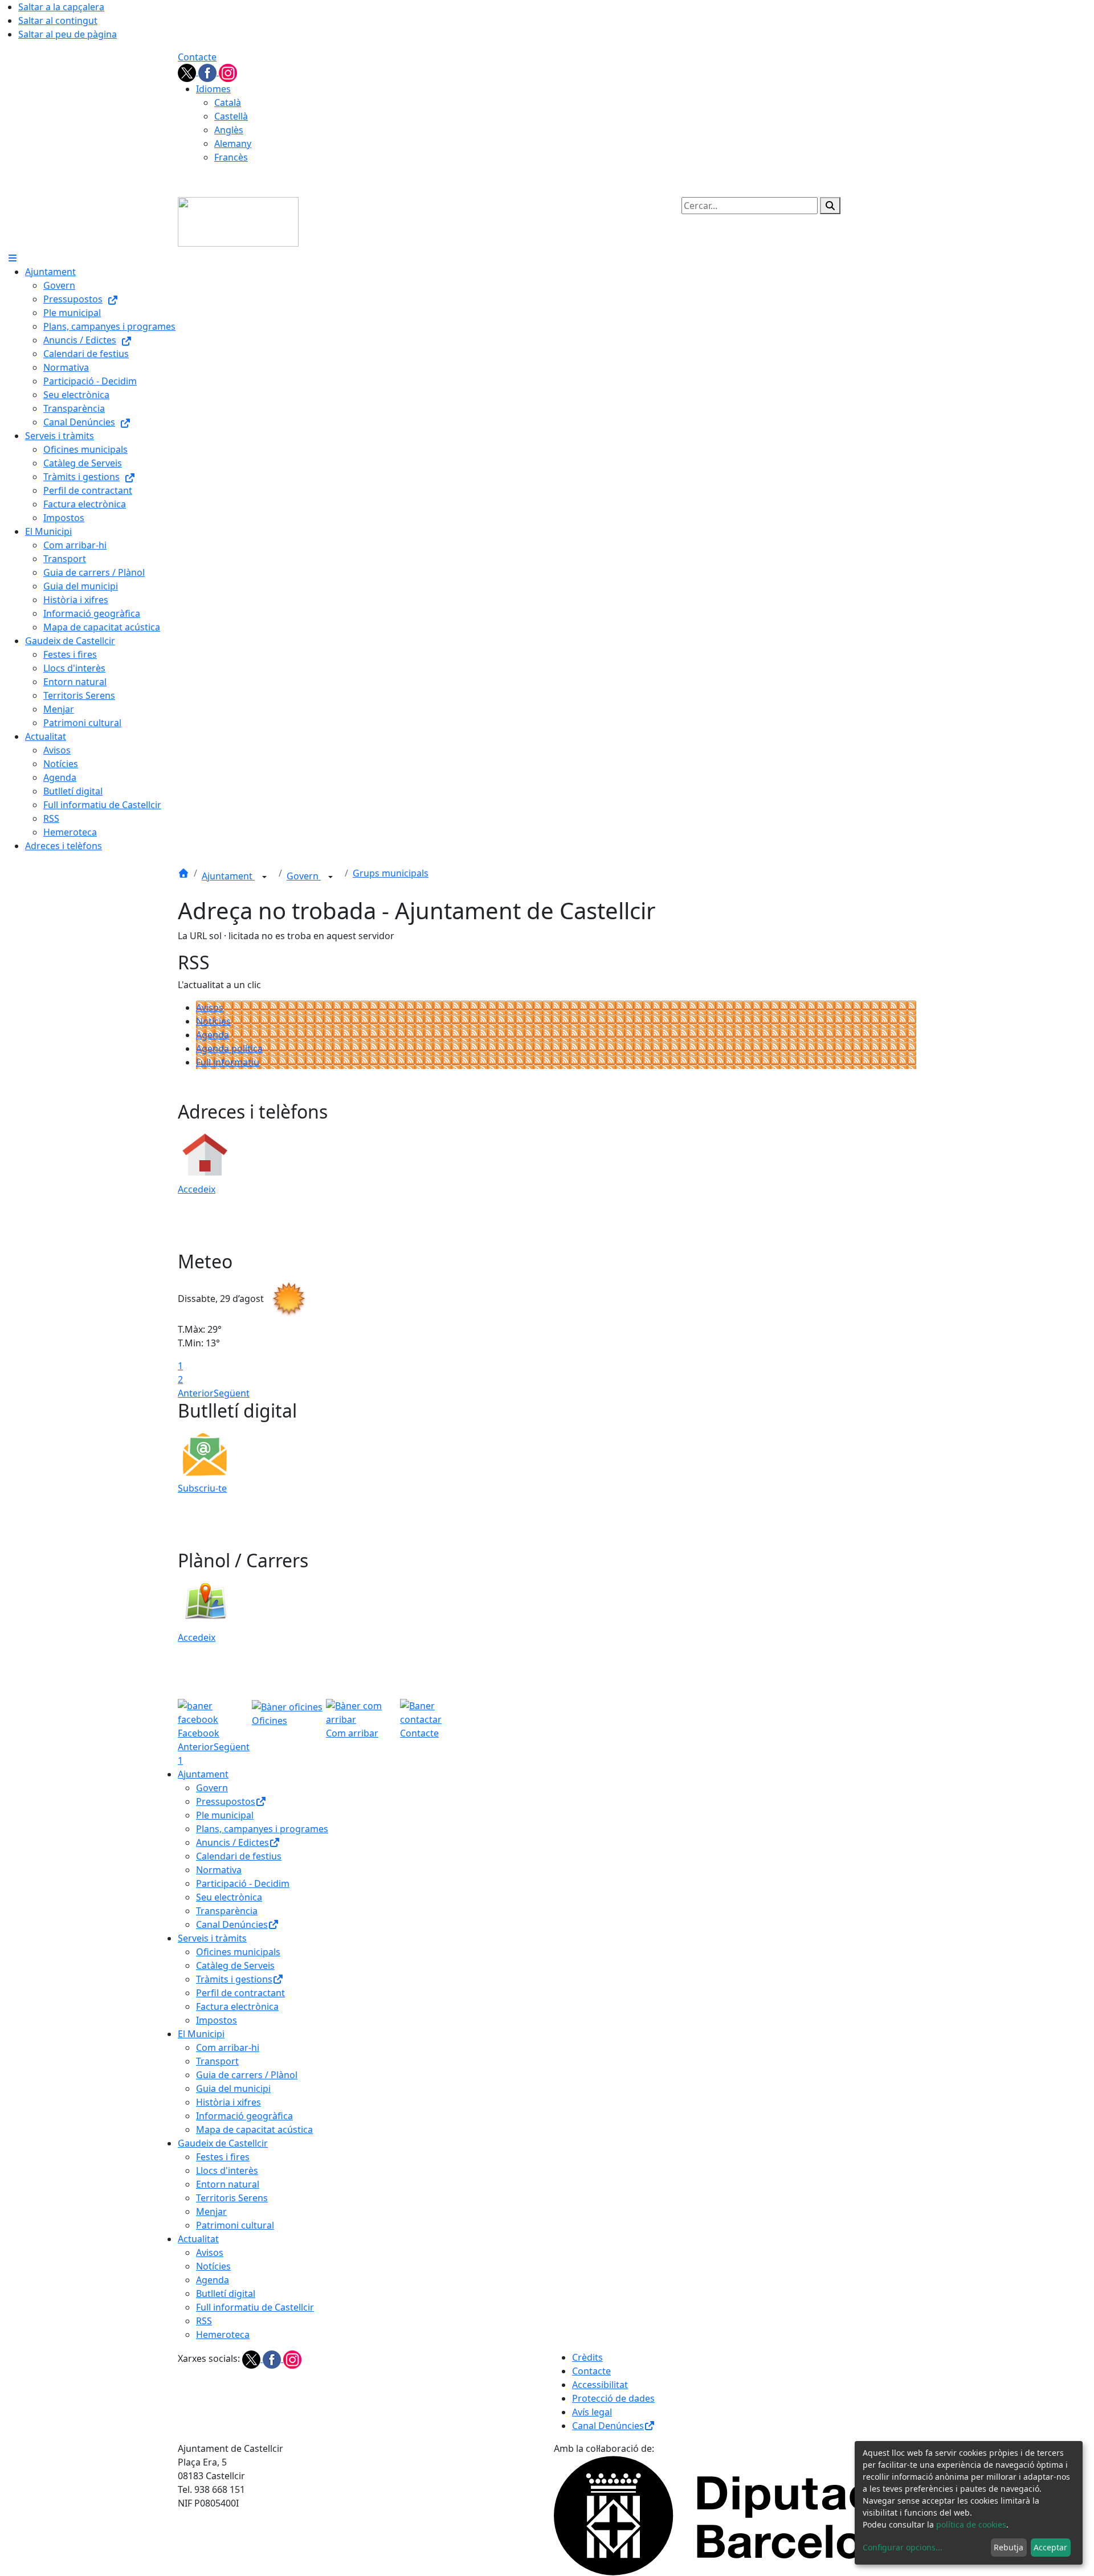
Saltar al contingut (58, 21)
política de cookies (971, 2524)
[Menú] (13, 258)
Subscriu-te (202, 1488)
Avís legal (592, 2412)
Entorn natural (228, 2184)
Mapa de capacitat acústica (254, 2129)
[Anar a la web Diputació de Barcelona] (735, 2514)
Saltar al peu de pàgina (68, 34)
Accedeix (197, 1189)
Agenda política (229, 1049)
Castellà (231, 116)
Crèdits (587, 2357)
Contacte (197, 57)
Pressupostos (226, 1801)
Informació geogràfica (244, 2116)
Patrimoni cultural (235, 2225)
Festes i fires (223, 2157)
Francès (231, 157)
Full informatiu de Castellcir (255, 2307)
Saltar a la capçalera (61, 7)
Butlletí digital (226, 2294)
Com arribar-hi (228, 2047)
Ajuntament (228, 876)
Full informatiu (228, 1062)
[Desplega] (264, 877)
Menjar (211, 2211)
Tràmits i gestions (234, 1979)
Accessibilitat (600, 2385)
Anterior (196, 1393)
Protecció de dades (613, 2398)
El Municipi (201, 2034)
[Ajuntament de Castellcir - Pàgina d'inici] (238, 221)
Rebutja (1009, 2547)
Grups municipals (391, 873)
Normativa (219, 1870)
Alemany (233, 144)
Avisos (210, 1008)
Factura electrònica (237, 2006)
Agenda (213, 1035)
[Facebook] (209, 72)
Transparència (227, 1911)
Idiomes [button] (213, 89)
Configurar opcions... (903, 2547)
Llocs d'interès (227, 2170)
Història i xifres (228, 2102)
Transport (217, 2061)
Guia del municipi (233, 2088)
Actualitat (198, 2239)
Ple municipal (225, 1815)
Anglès (229, 130)
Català (228, 103)
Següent (232, 1393)
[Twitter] (188, 72)
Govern (304, 876)
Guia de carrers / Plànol (247, 2075)
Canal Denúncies (232, 1924)
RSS (204, 2321)
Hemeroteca (223, 2335)
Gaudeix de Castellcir (223, 2143)
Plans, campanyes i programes (262, 1829)
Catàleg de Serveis (235, 1965)
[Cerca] (830, 206)
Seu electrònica (229, 1897)
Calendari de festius (239, 1856)
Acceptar (1050, 2547)
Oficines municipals (238, 1952)
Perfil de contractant (240, 1993)
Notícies (213, 1021)
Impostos (217, 2020)
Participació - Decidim (243, 1883)
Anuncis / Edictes (232, 1842)
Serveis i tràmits (212, 1938)
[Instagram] (228, 72)
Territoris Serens (232, 2198)
